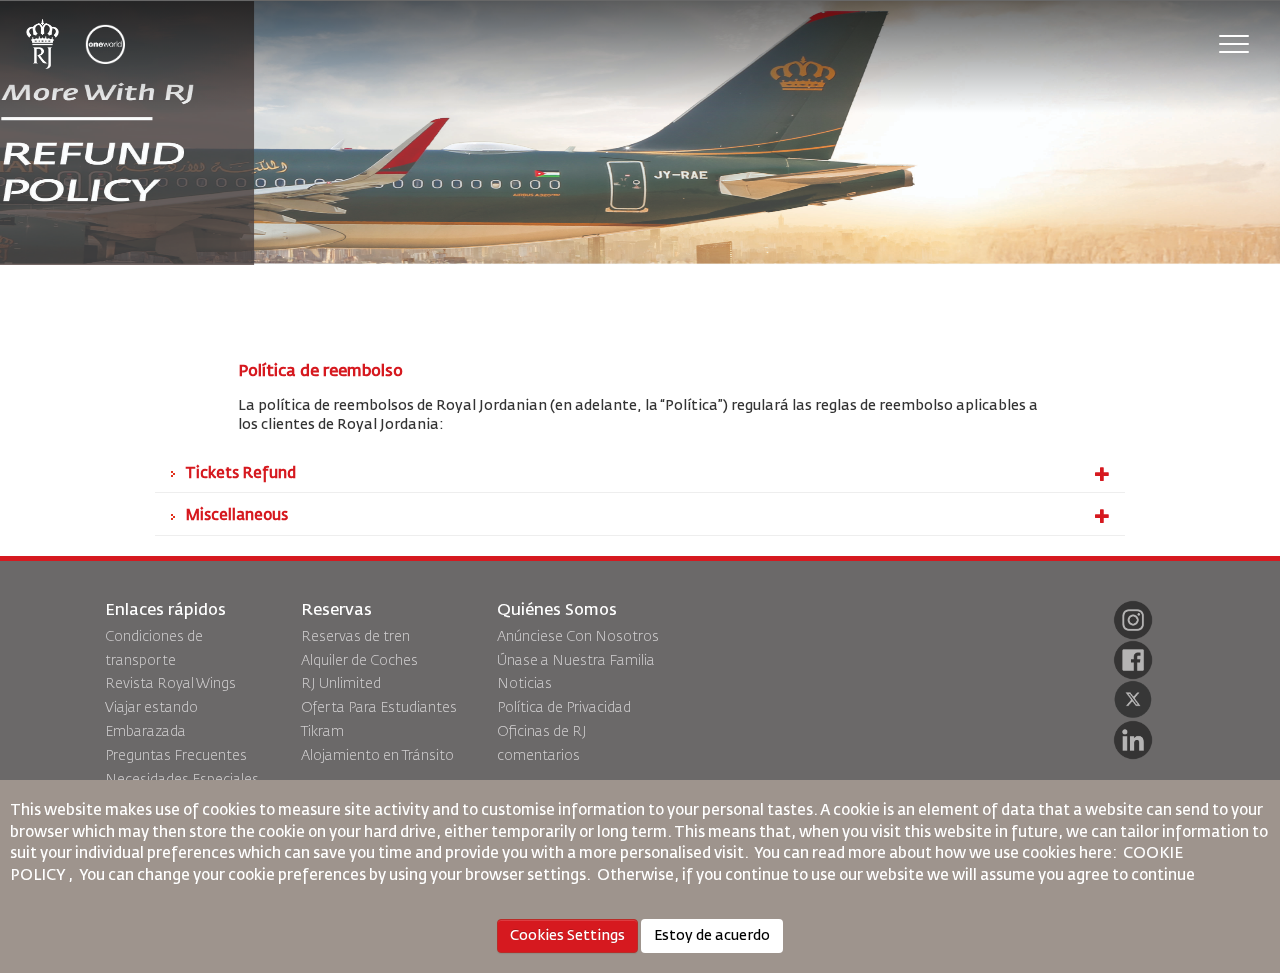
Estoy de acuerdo (712, 936)
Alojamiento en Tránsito (377, 756)
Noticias (524, 684)
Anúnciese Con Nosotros (578, 637)
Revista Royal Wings (170, 684)
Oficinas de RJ (542, 732)
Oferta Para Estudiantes (379, 708)
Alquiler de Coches (359, 661)
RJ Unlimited (341, 684)
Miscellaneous (236, 515)
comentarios (538, 756)
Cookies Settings (567, 936)
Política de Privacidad (564, 708)
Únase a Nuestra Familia (576, 661)
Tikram (322, 732)
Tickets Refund (240, 473)
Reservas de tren (355, 637)
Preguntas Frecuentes (176, 756)
